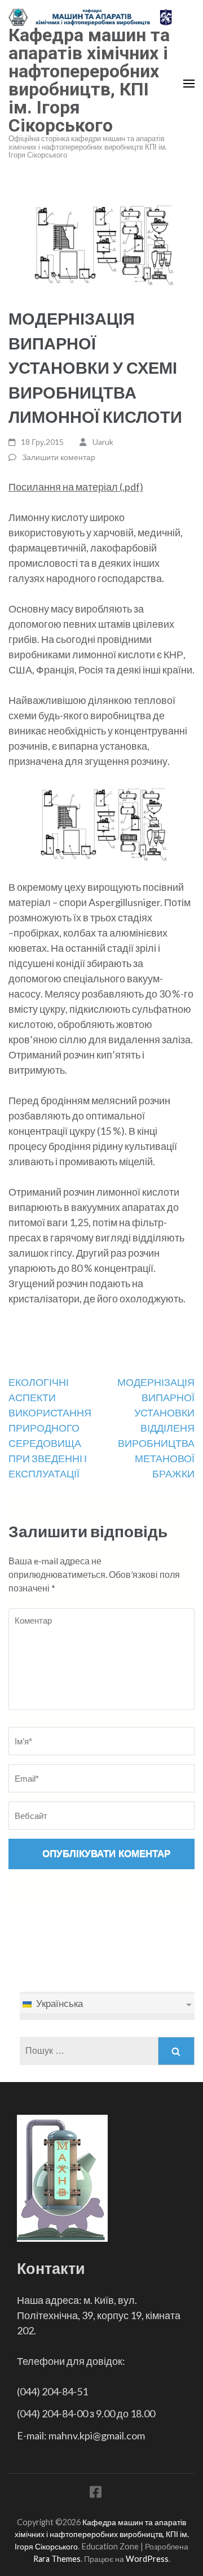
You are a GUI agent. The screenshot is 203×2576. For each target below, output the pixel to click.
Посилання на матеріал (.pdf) (76, 487)
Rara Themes (57, 2559)
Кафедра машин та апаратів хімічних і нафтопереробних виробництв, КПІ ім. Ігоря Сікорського (89, 80)
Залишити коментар (59, 457)
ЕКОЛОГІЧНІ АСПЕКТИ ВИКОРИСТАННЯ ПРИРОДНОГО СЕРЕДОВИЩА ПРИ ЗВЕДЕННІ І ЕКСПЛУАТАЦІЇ (50, 1428)
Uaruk (103, 442)
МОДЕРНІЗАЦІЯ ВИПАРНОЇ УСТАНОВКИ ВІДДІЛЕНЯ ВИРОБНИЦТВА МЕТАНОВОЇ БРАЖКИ (156, 1428)
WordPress (147, 2559)
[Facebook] (96, 2494)
